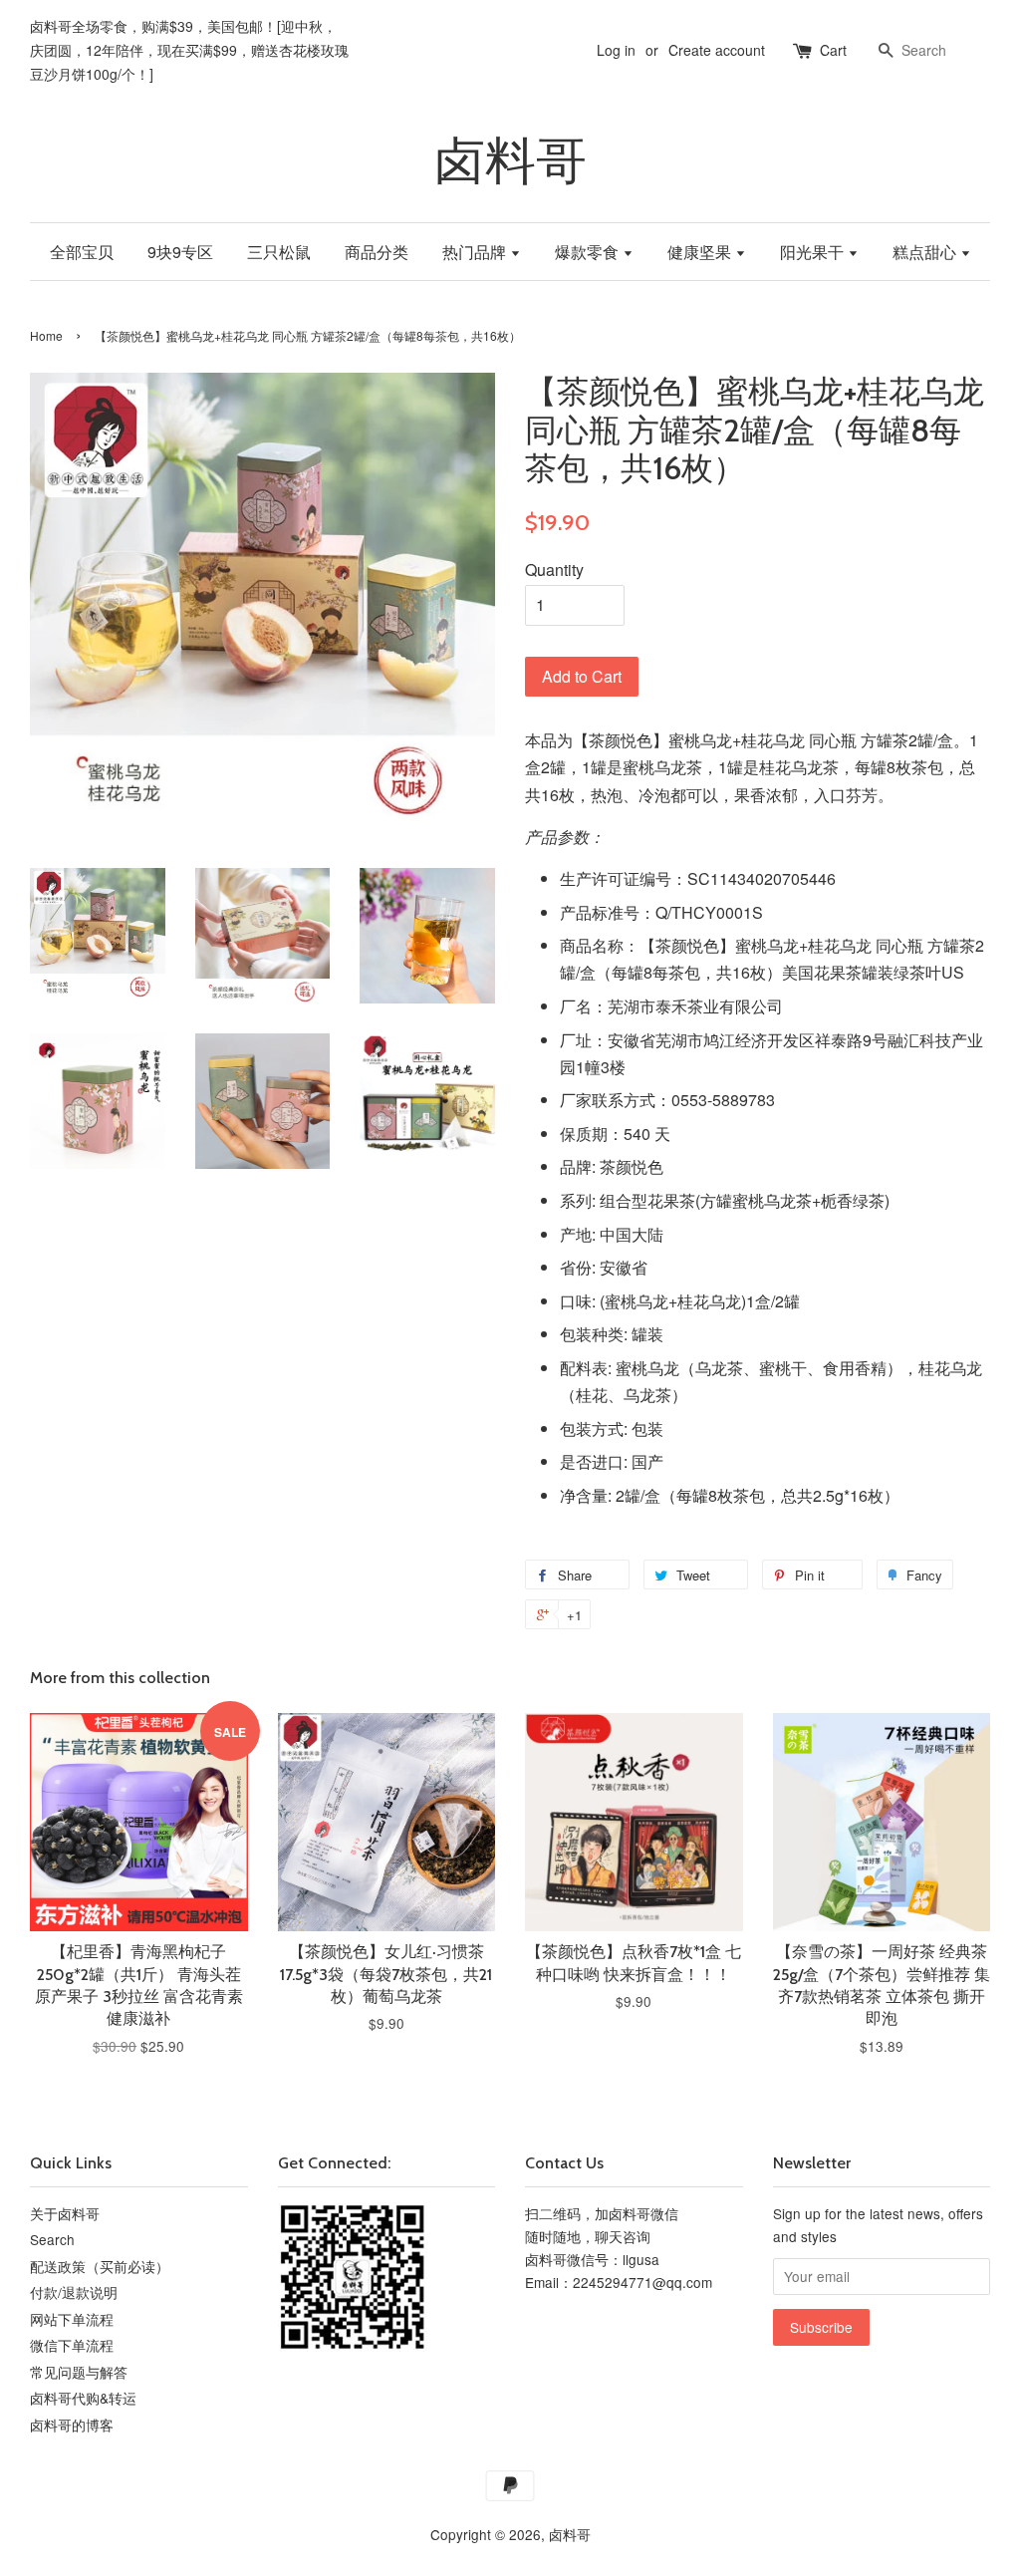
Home (46, 335)
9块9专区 (180, 252)
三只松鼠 (279, 252)
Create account (717, 50)
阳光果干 (814, 252)
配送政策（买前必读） (100, 2266)
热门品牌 (476, 252)
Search (52, 2239)
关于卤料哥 (65, 2213)
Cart (833, 50)
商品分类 (377, 252)
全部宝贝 (82, 252)
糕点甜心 (926, 252)
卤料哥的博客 (72, 2425)
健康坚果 (701, 252)
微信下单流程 (72, 2345)
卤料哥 (510, 161)
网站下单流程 (72, 2319)
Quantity (554, 570)
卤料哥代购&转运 (83, 2398)
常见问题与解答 (79, 2372)
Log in (616, 50)
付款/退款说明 (74, 2292)
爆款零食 (589, 252)
